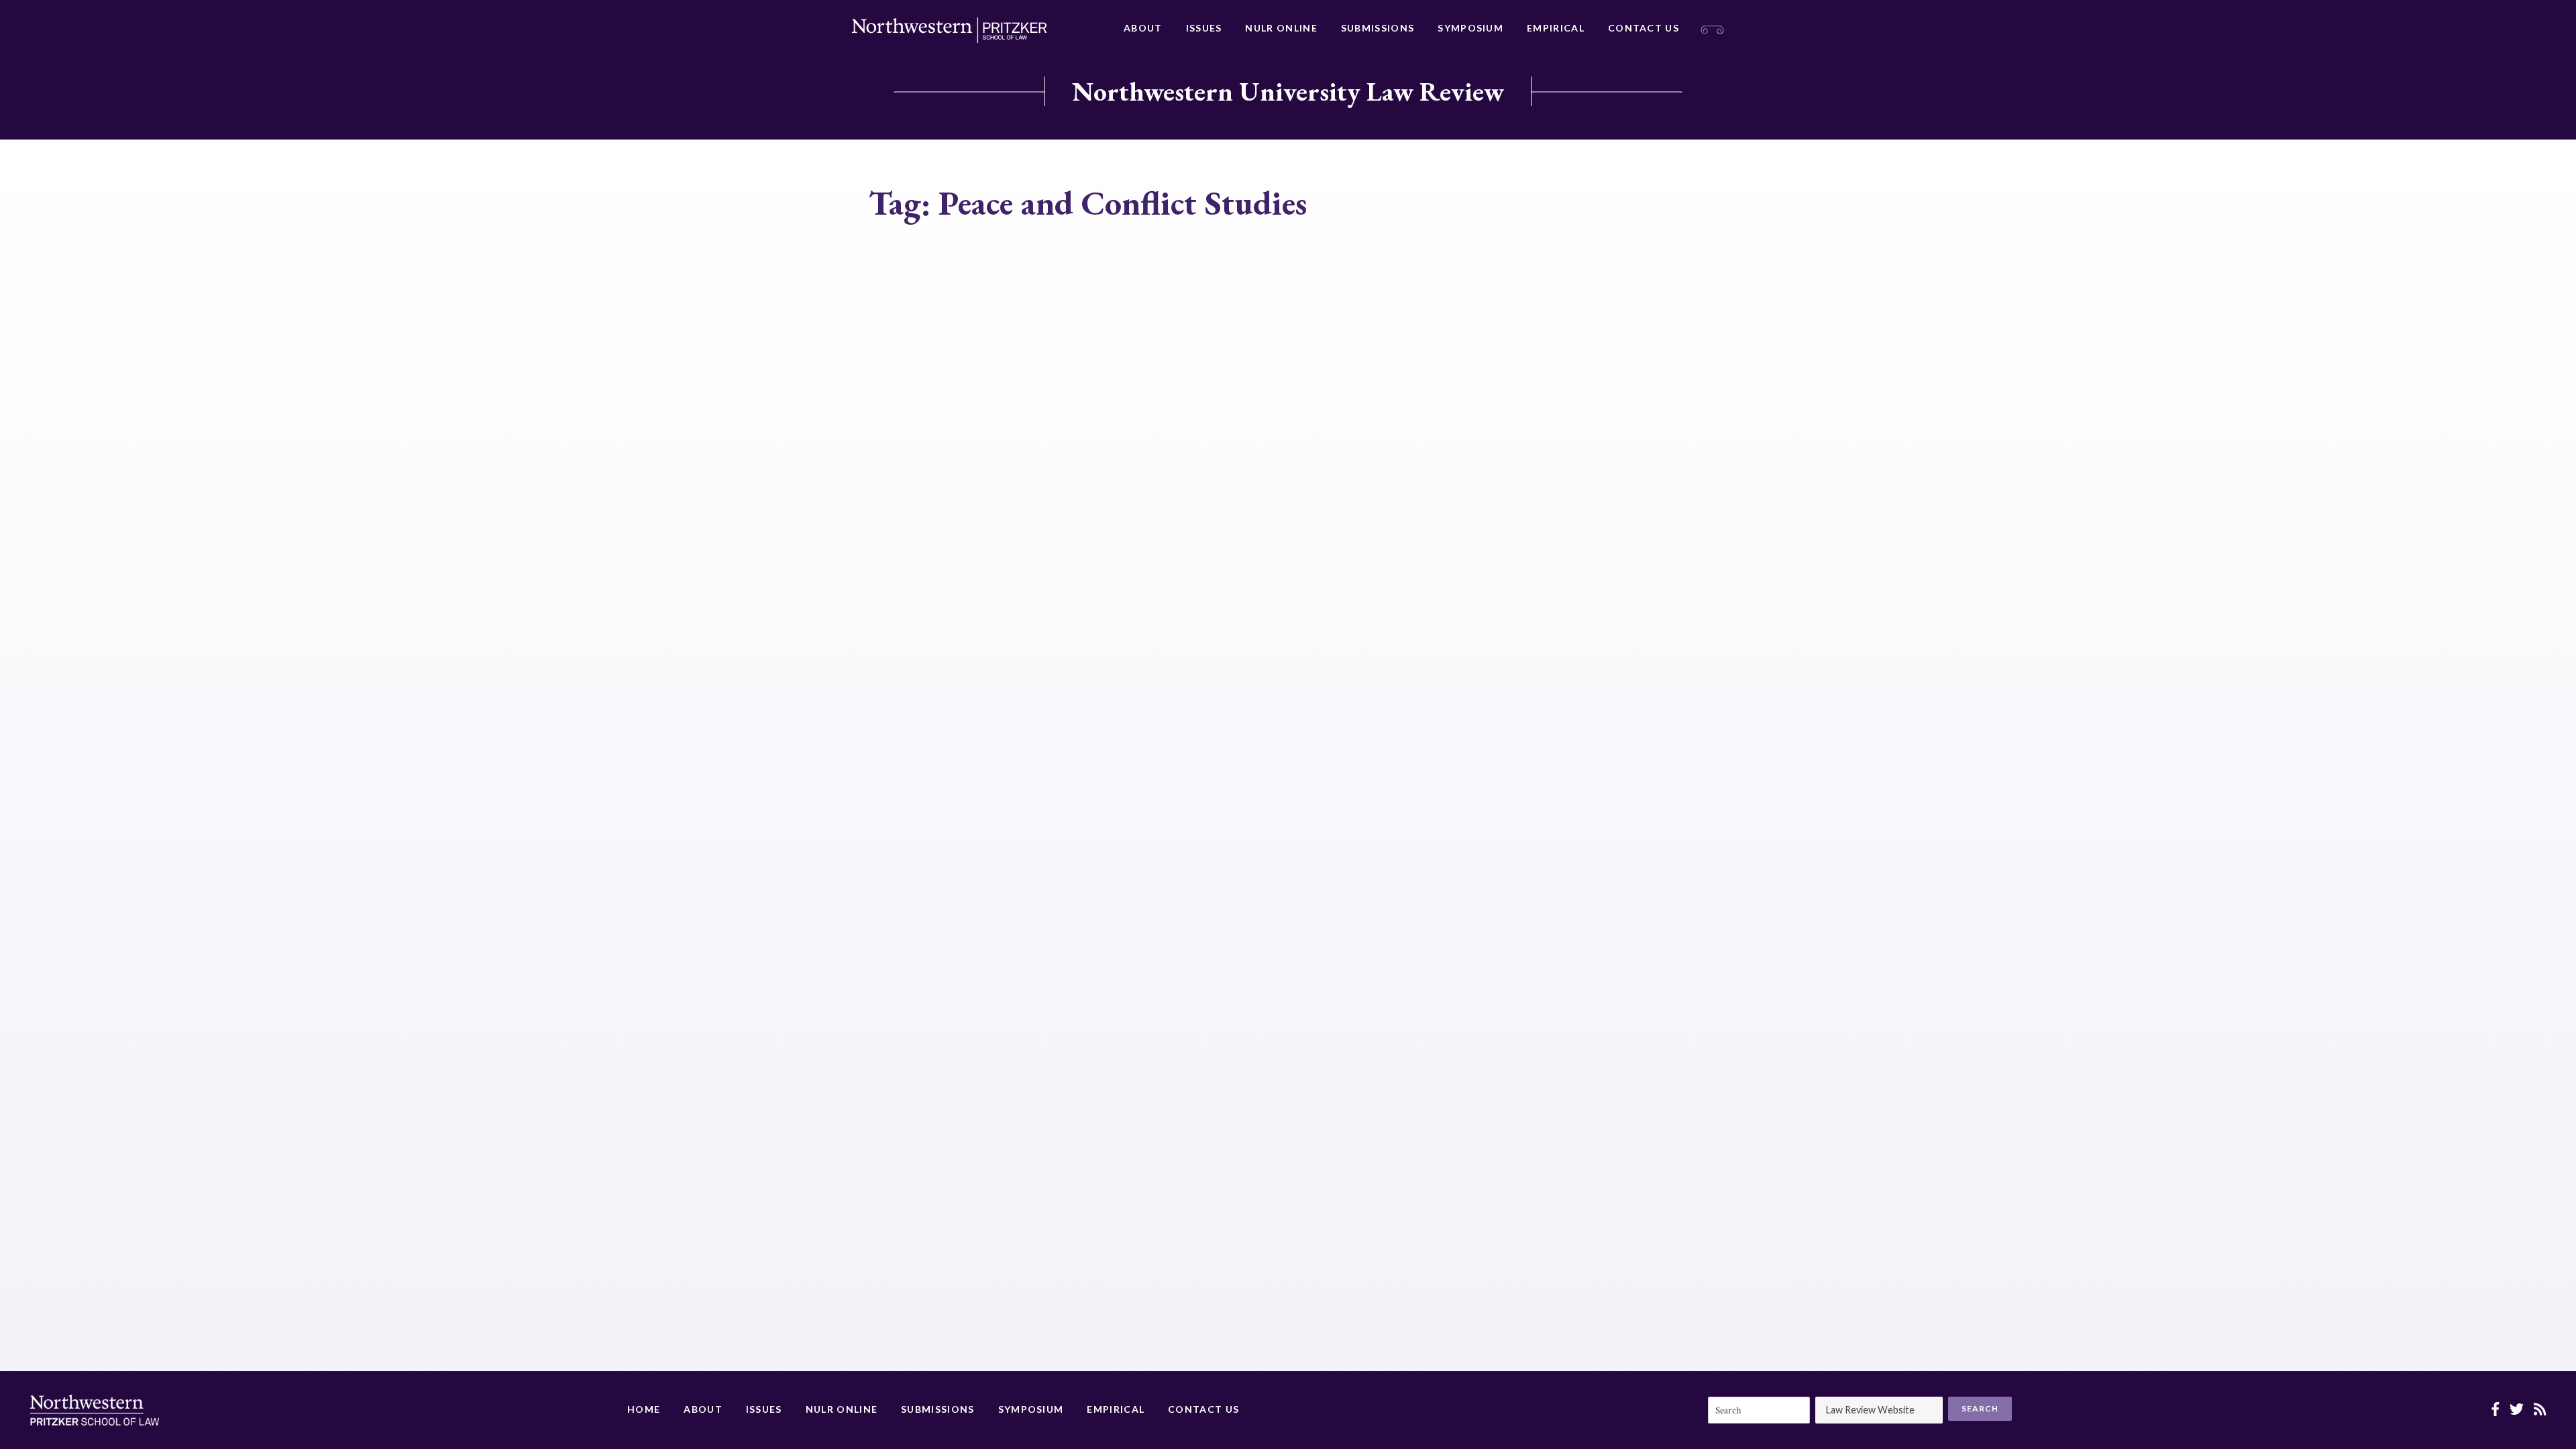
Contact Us (1644, 28)
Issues (1204, 28)
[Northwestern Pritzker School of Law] (949, 30)
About (1143, 28)
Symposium (1470, 28)
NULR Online (1281, 28)
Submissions (1378, 28)
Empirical (1556, 28)
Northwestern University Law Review (1288, 91)
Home (644, 1409)
